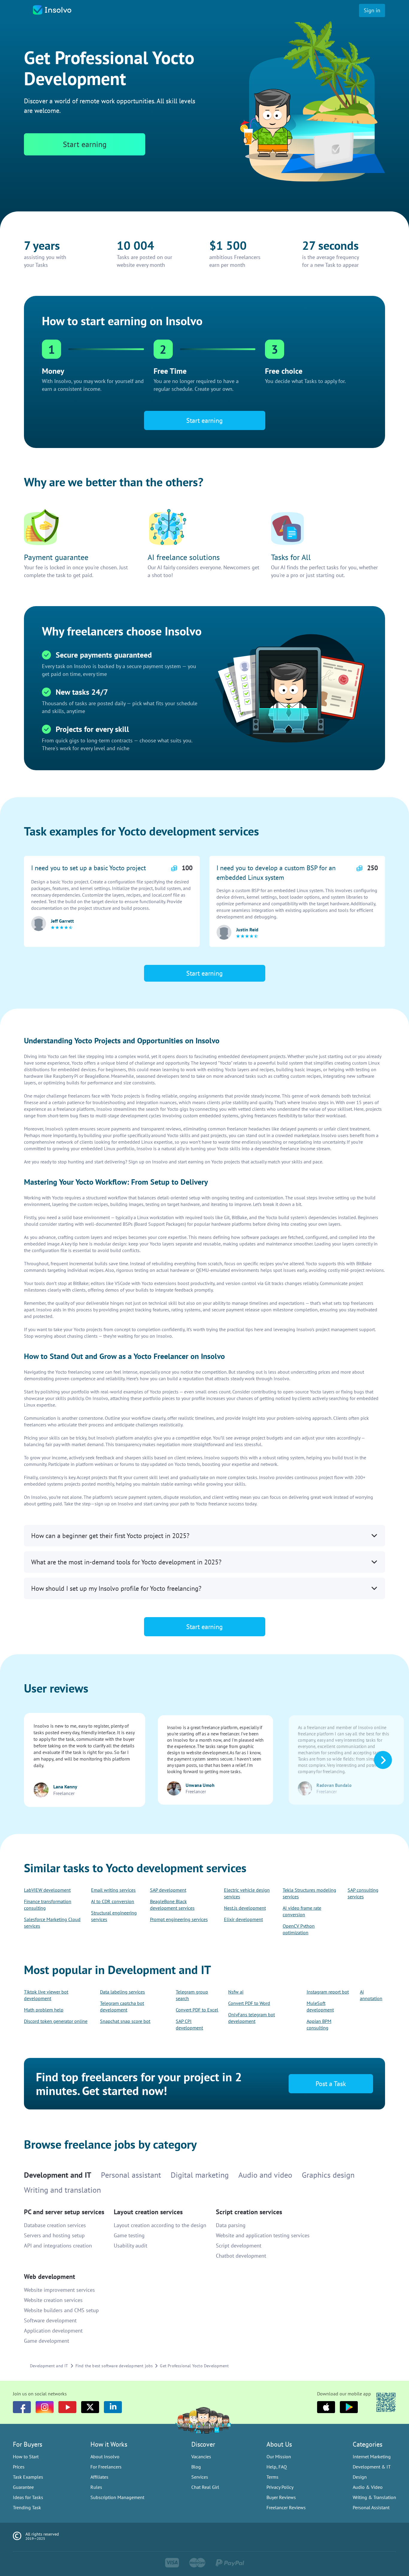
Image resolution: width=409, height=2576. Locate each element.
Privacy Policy (280, 2487)
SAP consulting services (363, 1893)
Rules (96, 2487)
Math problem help (44, 2010)
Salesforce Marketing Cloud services (52, 1923)
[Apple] (326, 2407)
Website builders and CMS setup (61, 2310)
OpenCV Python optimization (299, 1929)
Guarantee (23, 2487)
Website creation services (53, 2300)
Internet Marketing (372, 2457)
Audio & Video (368, 2487)
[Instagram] (45, 2407)
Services (200, 2477)
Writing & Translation (374, 2497)
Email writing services (113, 1890)
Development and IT (49, 2366)
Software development (50, 2320)
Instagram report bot (328, 1992)
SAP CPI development (189, 2024)
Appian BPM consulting (319, 2024)
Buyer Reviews (281, 2497)
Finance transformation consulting (48, 1905)
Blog (196, 2467)
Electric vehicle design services (247, 1893)
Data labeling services (122, 1992)
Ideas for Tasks (28, 2497)
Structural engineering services (114, 1916)
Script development (239, 2246)
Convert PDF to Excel (197, 2010)
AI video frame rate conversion (302, 1911)
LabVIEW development (47, 1890)
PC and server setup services (64, 2212)
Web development (50, 2277)
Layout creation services (148, 2212)
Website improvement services (59, 2290)
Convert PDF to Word (249, 2003)
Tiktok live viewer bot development (46, 1995)
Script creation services (249, 2212)
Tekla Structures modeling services (309, 1893)
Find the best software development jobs (114, 2366)
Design (360, 2477)
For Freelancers (106, 2467)
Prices (19, 2467)
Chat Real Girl (205, 2487)
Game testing (129, 2235)
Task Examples (28, 2477)
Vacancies (201, 2457)
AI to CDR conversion (113, 1901)
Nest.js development (245, 1908)
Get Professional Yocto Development (194, 2366)
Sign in (372, 10)
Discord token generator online (56, 2021)
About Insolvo (105, 2457)
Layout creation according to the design (160, 2225)
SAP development (168, 1890)
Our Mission (279, 2457)
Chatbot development (241, 2256)
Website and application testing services (263, 2235)
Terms (272, 2477)
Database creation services (55, 2225)
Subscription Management (117, 2497)
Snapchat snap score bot (125, 2021)
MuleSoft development (320, 2006)
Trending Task (27, 2507)
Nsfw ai (236, 1992)
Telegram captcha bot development (122, 2006)
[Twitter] (90, 2407)
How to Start (26, 2457)
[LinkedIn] (113, 2407)
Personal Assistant (371, 2507)
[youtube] (67, 2407)
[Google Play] (349, 2407)
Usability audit (131, 2246)
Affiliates (99, 2477)
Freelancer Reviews (286, 2507)
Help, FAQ (277, 2467)
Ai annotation (371, 1995)
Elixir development (243, 1919)
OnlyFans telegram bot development (252, 2018)
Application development (53, 2331)
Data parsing (231, 2225)
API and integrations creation (58, 2246)
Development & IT (372, 2467)
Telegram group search (192, 1995)
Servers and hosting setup (54, 2235)
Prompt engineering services (179, 1919)
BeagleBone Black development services (172, 1905)
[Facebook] (22, 2407)
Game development (47, 2341)
